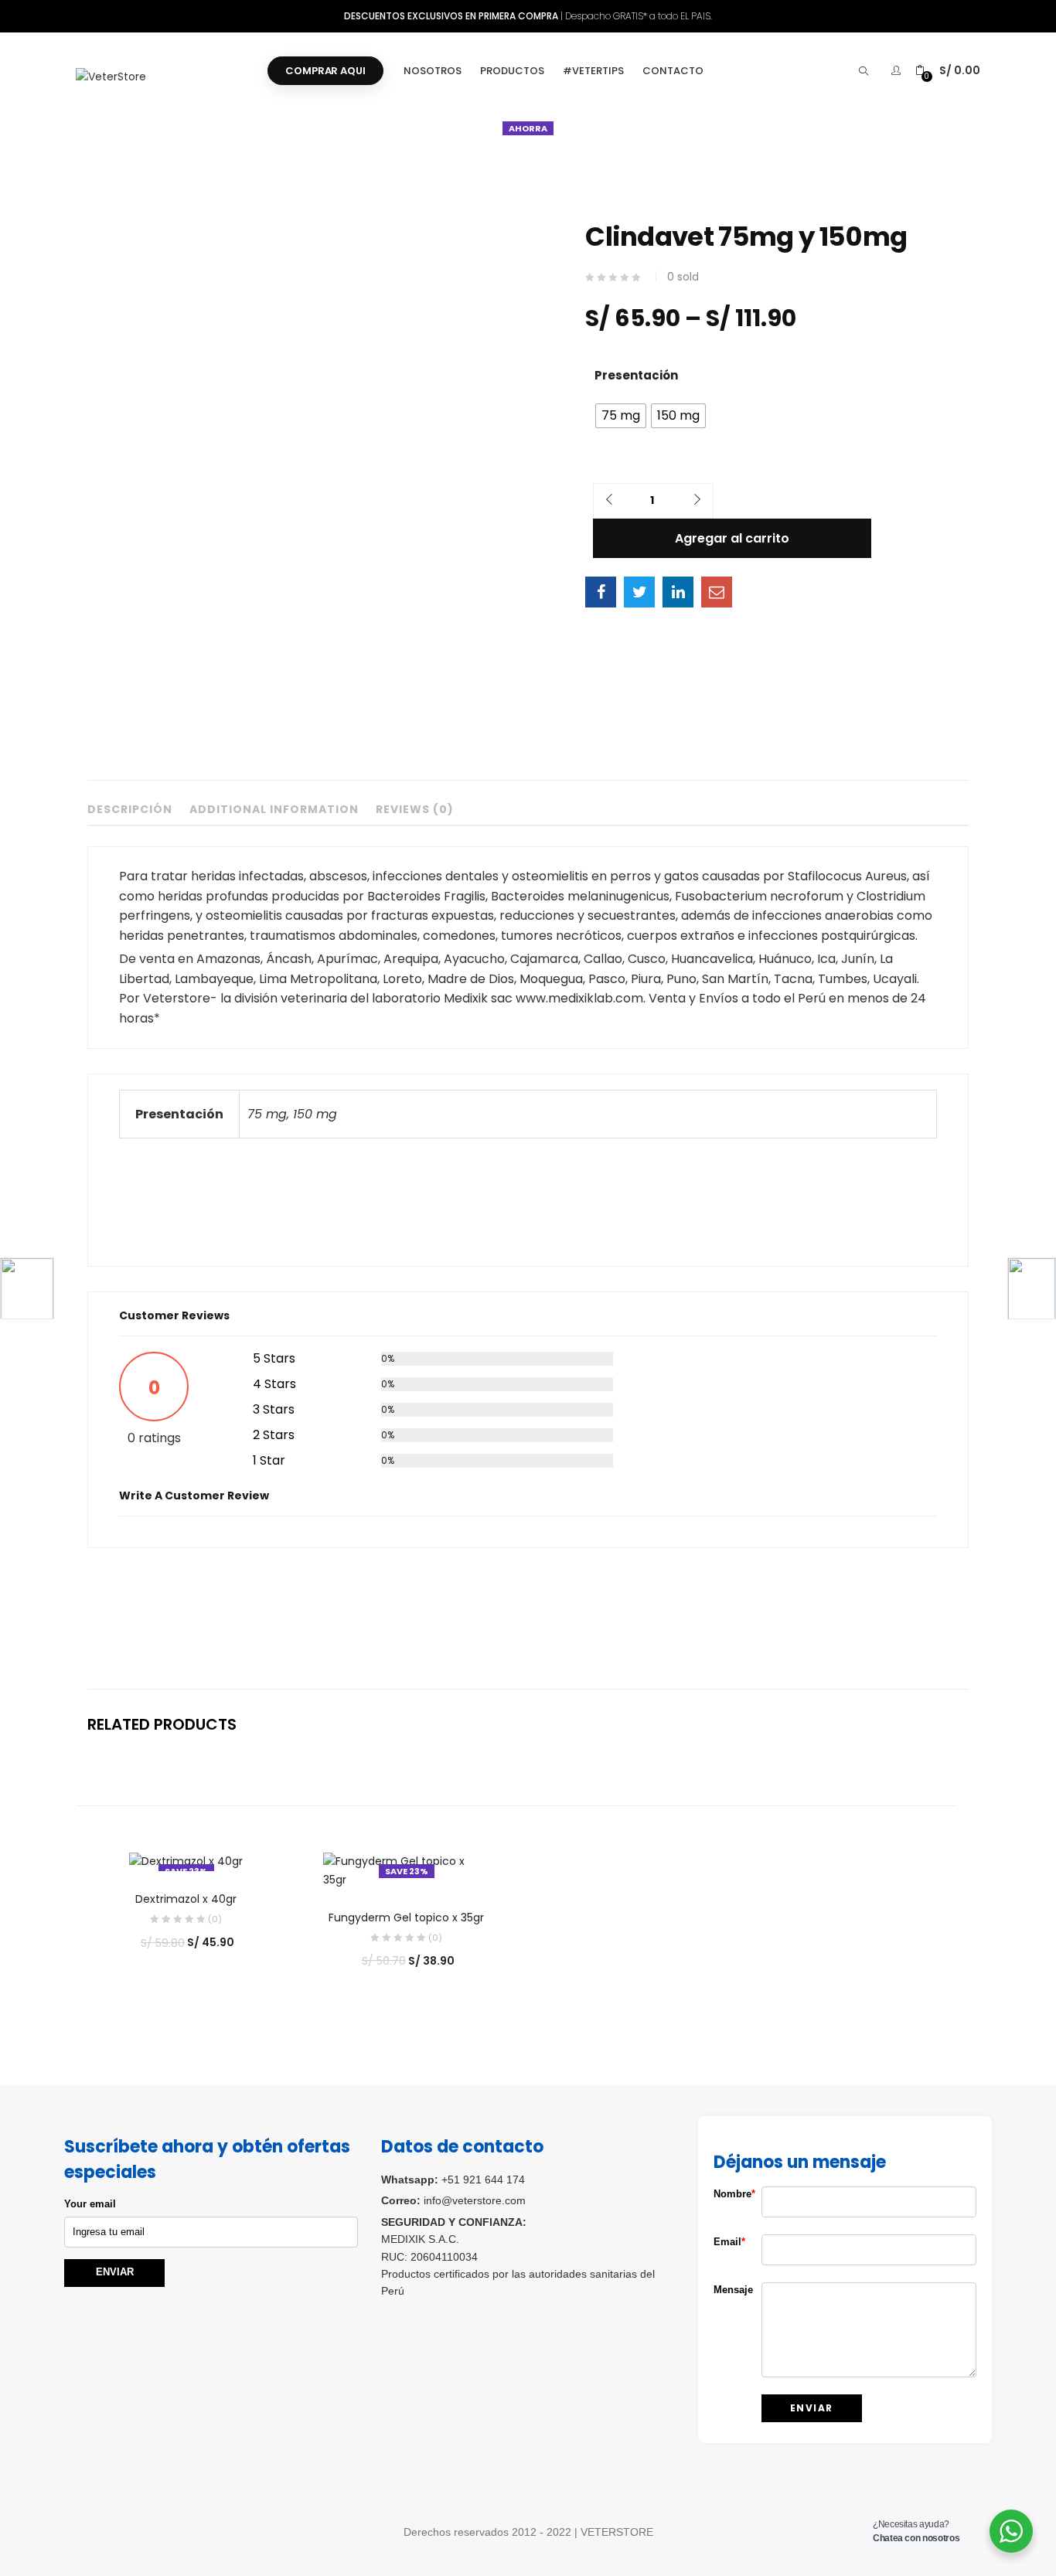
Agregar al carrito (732, 538)
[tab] (130, 813)
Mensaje (726, 2290)
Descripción (130, 810)
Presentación (636, 375)
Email (726, 2242)
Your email (90, 2204)
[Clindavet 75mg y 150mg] (601, 592)
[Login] (898, 70)
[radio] (621, 416)
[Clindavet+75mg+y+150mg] (639, 592)
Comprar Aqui (325, 71)
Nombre (726, 2194)
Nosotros (433, 71)
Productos (512, 71)
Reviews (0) (415, 810)
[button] (948, 71)
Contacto (673, 71)
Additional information (274, 810)
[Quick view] (378, 1863)
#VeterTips (593, 71)
